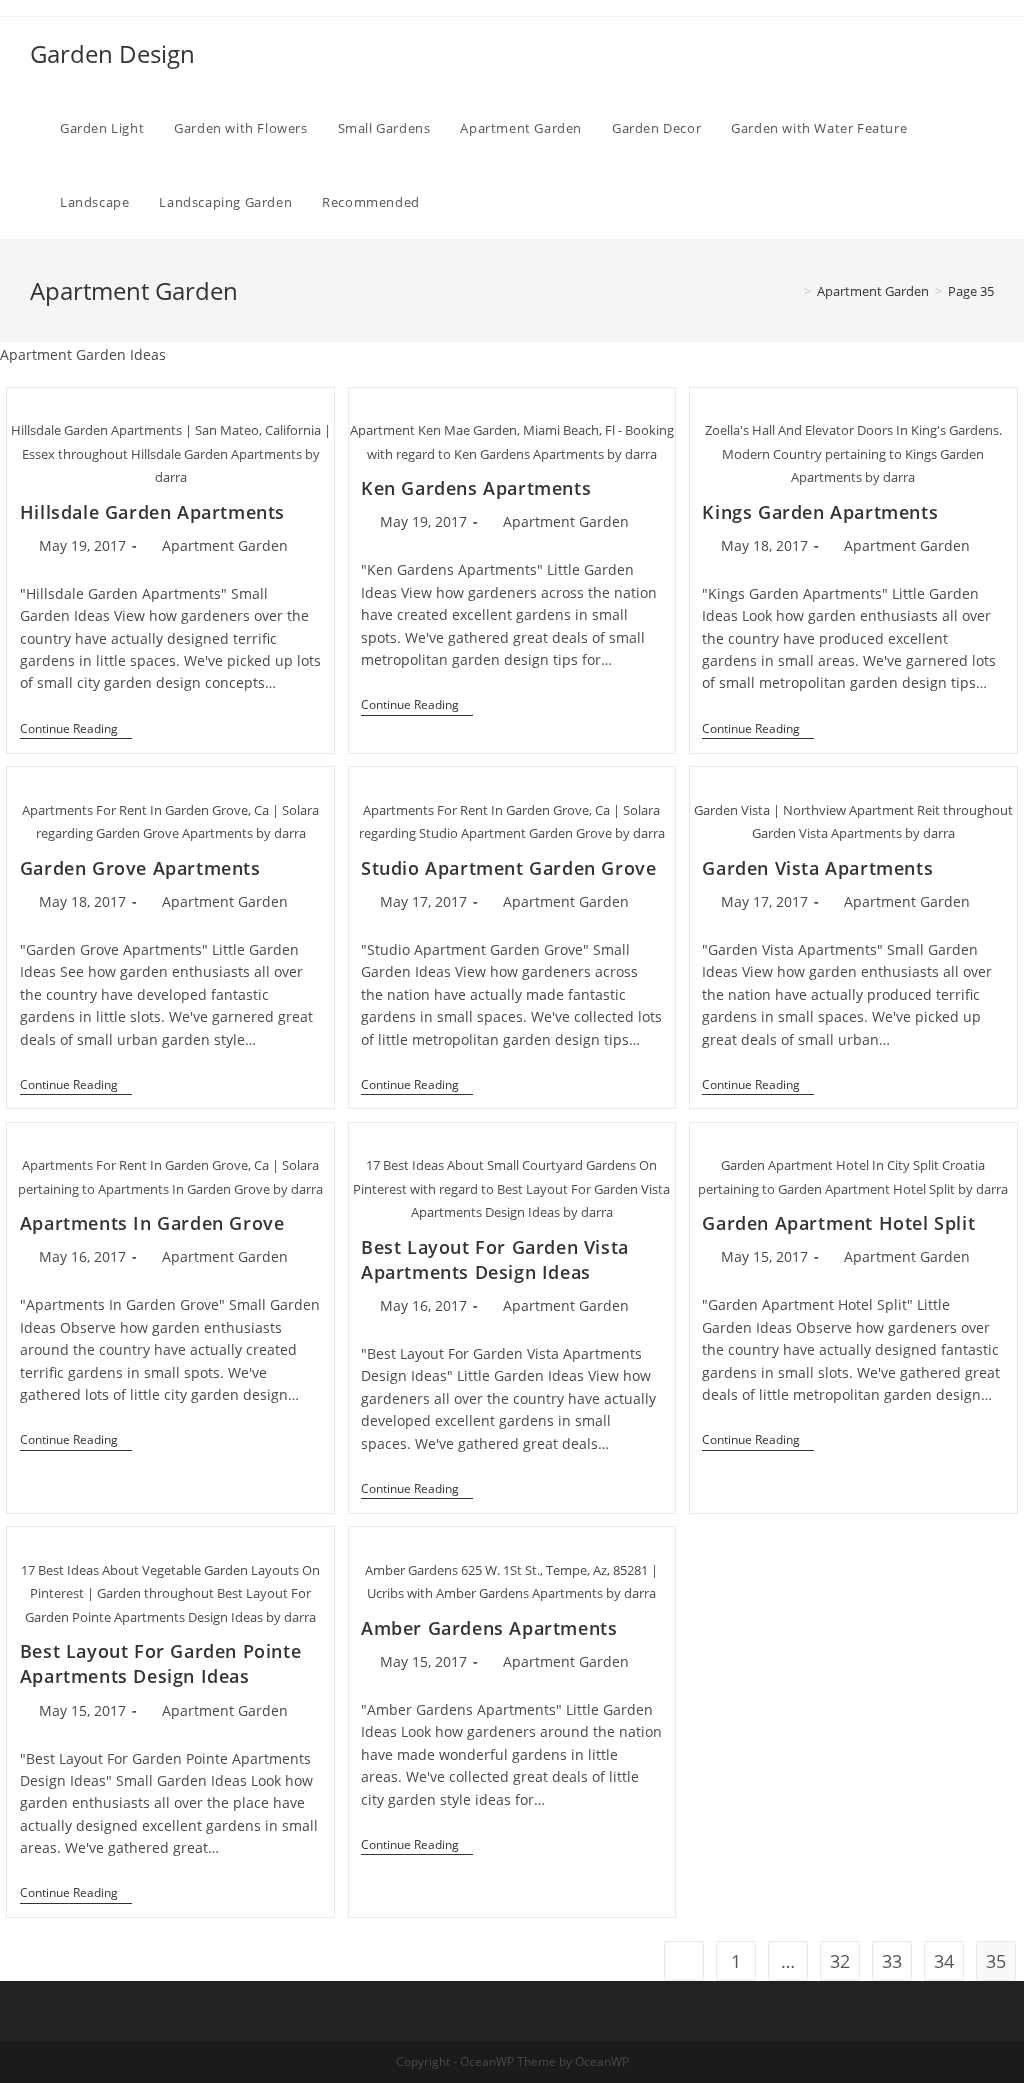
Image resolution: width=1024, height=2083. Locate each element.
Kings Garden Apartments (820, 512)
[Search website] (455, 202)
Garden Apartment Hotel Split (838, 1223)
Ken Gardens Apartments (476, 488)
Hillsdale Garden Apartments (152, 512)
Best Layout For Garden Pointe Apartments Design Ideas (160, 1663)
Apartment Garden (225, 545)
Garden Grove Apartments (140, 868)
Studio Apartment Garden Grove (508, 868)
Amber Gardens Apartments (489, 1628)
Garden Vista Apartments (817, 868)
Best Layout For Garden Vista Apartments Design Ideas (495, 1259)
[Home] (793, 291)
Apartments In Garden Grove (152, 1223)
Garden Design (112, 53)
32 (840, 1961)
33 (892, 1961)
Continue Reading (76, 730)
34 (944, 1961)
